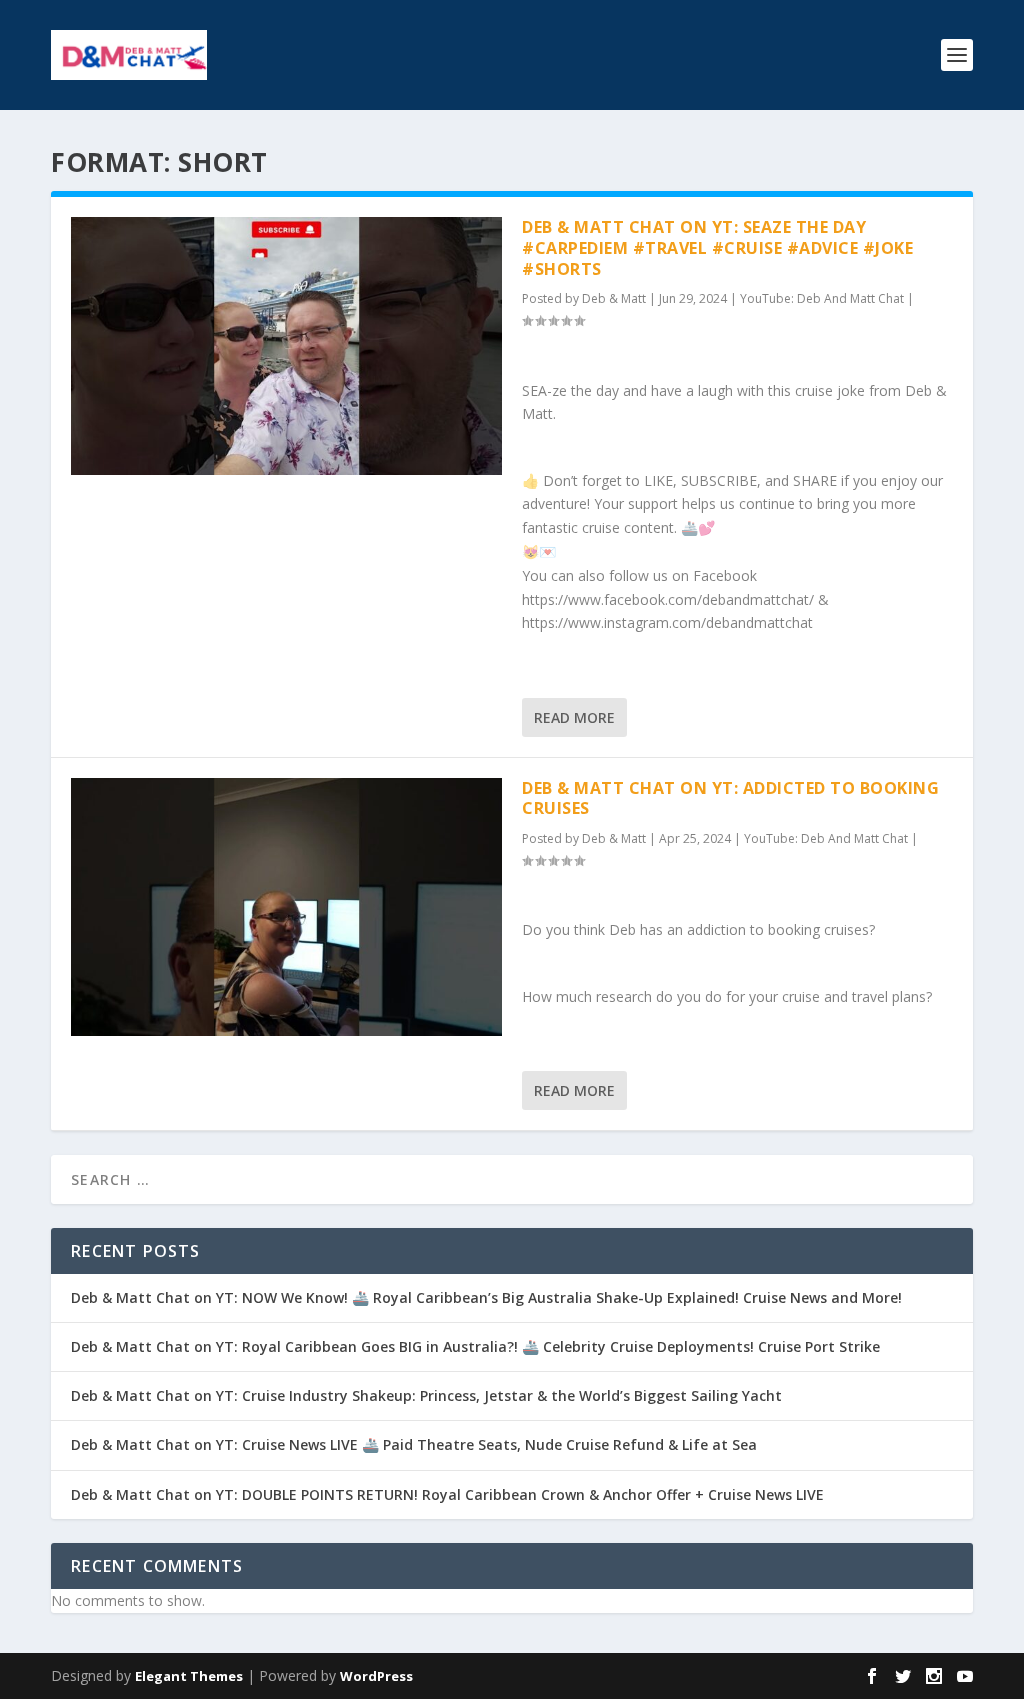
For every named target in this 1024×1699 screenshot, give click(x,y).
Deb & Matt (614, 298)
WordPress (376, 1676)
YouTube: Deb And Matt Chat (822, 298)
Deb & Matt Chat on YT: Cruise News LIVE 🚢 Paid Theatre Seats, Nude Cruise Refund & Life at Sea (414, 1444)
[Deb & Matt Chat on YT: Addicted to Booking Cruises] (286, 907)
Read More (574, 717)
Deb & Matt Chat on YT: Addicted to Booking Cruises (730, 798)
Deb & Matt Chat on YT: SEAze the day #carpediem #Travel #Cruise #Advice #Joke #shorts (717, 248)
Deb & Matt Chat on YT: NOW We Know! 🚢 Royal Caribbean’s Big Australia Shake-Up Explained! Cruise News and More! (486, 1297)
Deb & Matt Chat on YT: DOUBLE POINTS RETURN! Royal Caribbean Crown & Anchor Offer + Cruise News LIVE (447, 1494)
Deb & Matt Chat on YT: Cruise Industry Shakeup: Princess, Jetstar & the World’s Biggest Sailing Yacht (426, 1395)
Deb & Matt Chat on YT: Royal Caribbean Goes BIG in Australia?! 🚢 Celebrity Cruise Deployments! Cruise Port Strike (475, 1346)
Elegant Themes (189, 1676)
